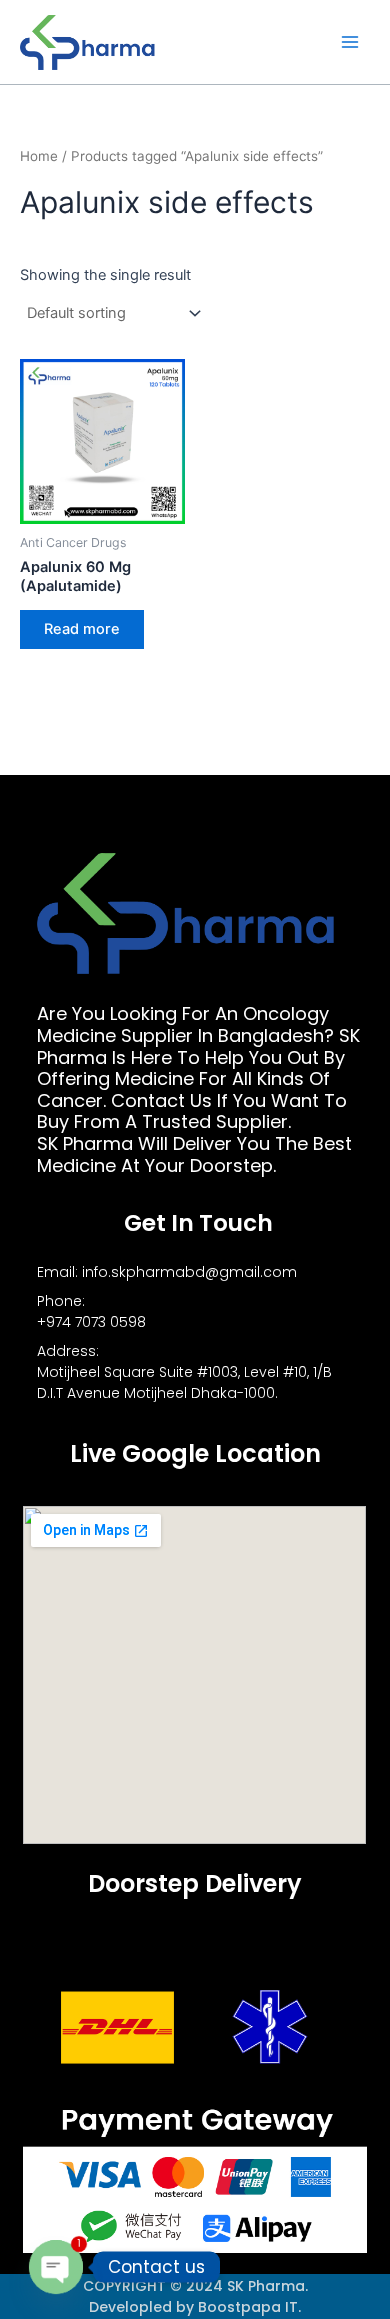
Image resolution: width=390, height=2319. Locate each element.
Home (39, 156)
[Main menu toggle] (350, 42)
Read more (82, 629)
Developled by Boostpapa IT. (195, 2307)
